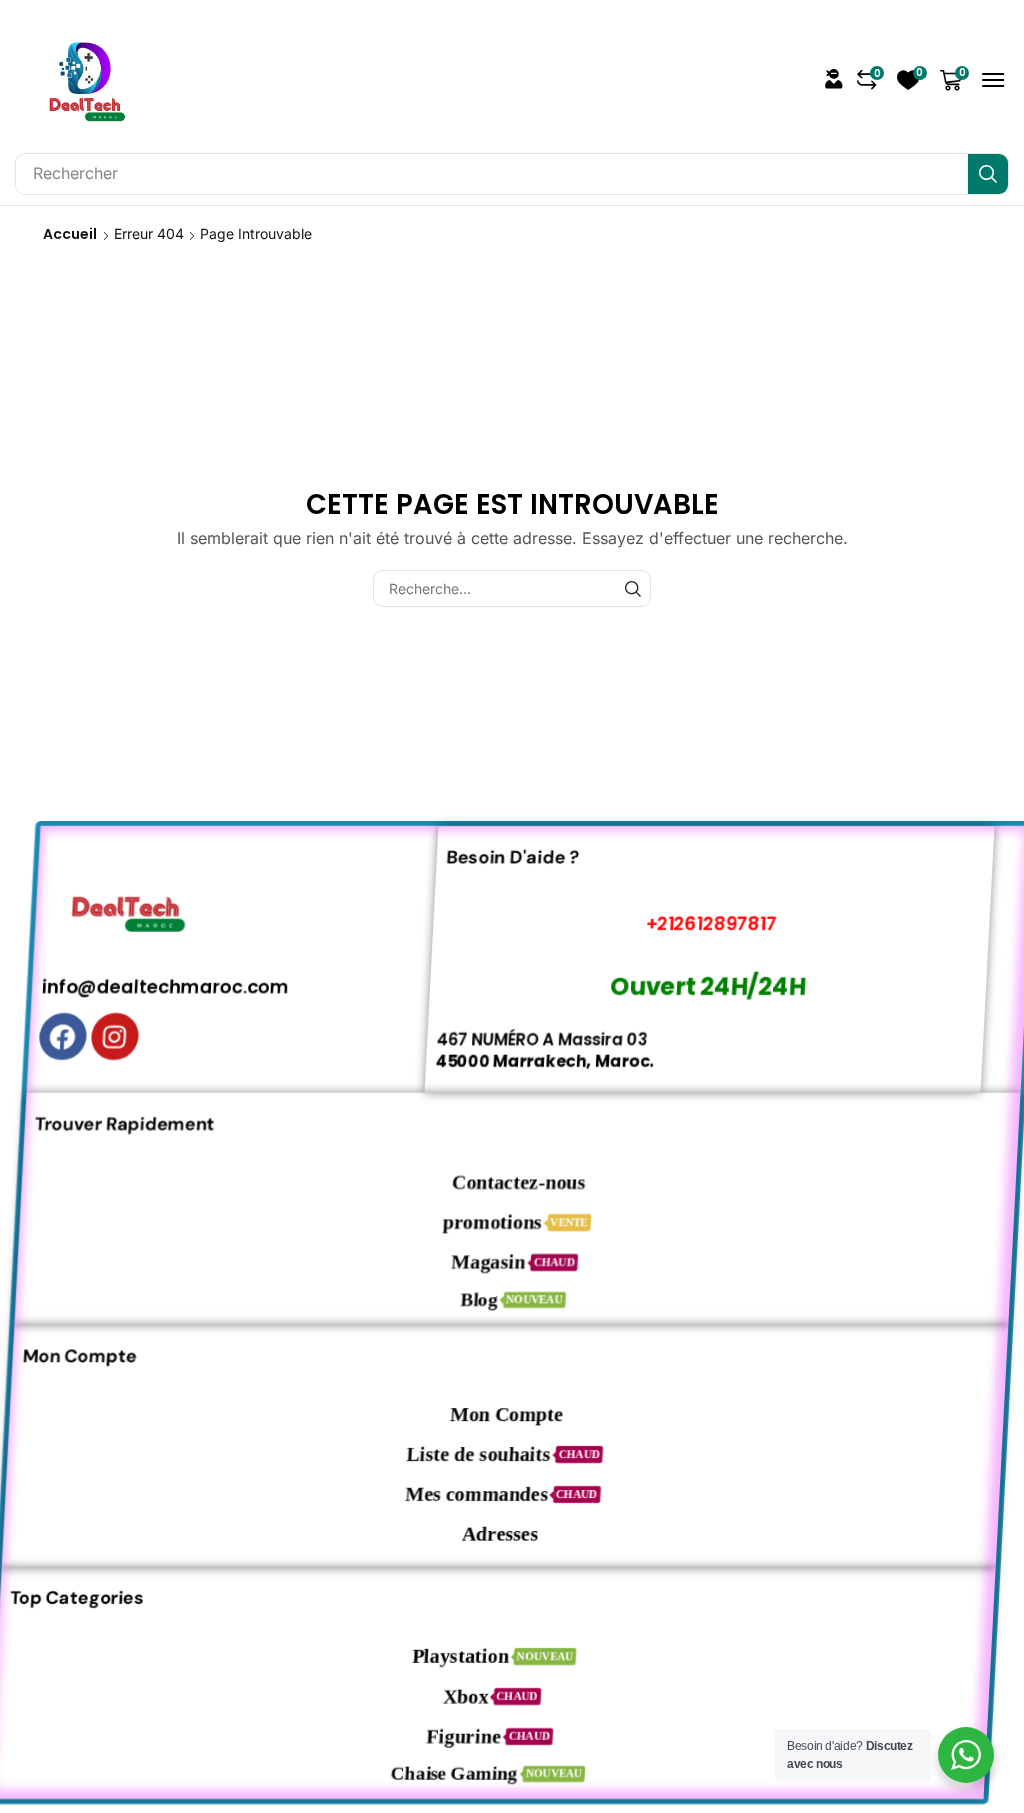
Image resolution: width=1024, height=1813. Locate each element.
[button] (834, 79)
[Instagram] (100, 1036)
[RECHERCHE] (632, 588)
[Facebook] (48, 1036)
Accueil (70, 234)
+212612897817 (690, 923)
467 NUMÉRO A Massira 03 (528, 1038)
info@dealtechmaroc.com (148, 986)
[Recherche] (988, 174)
